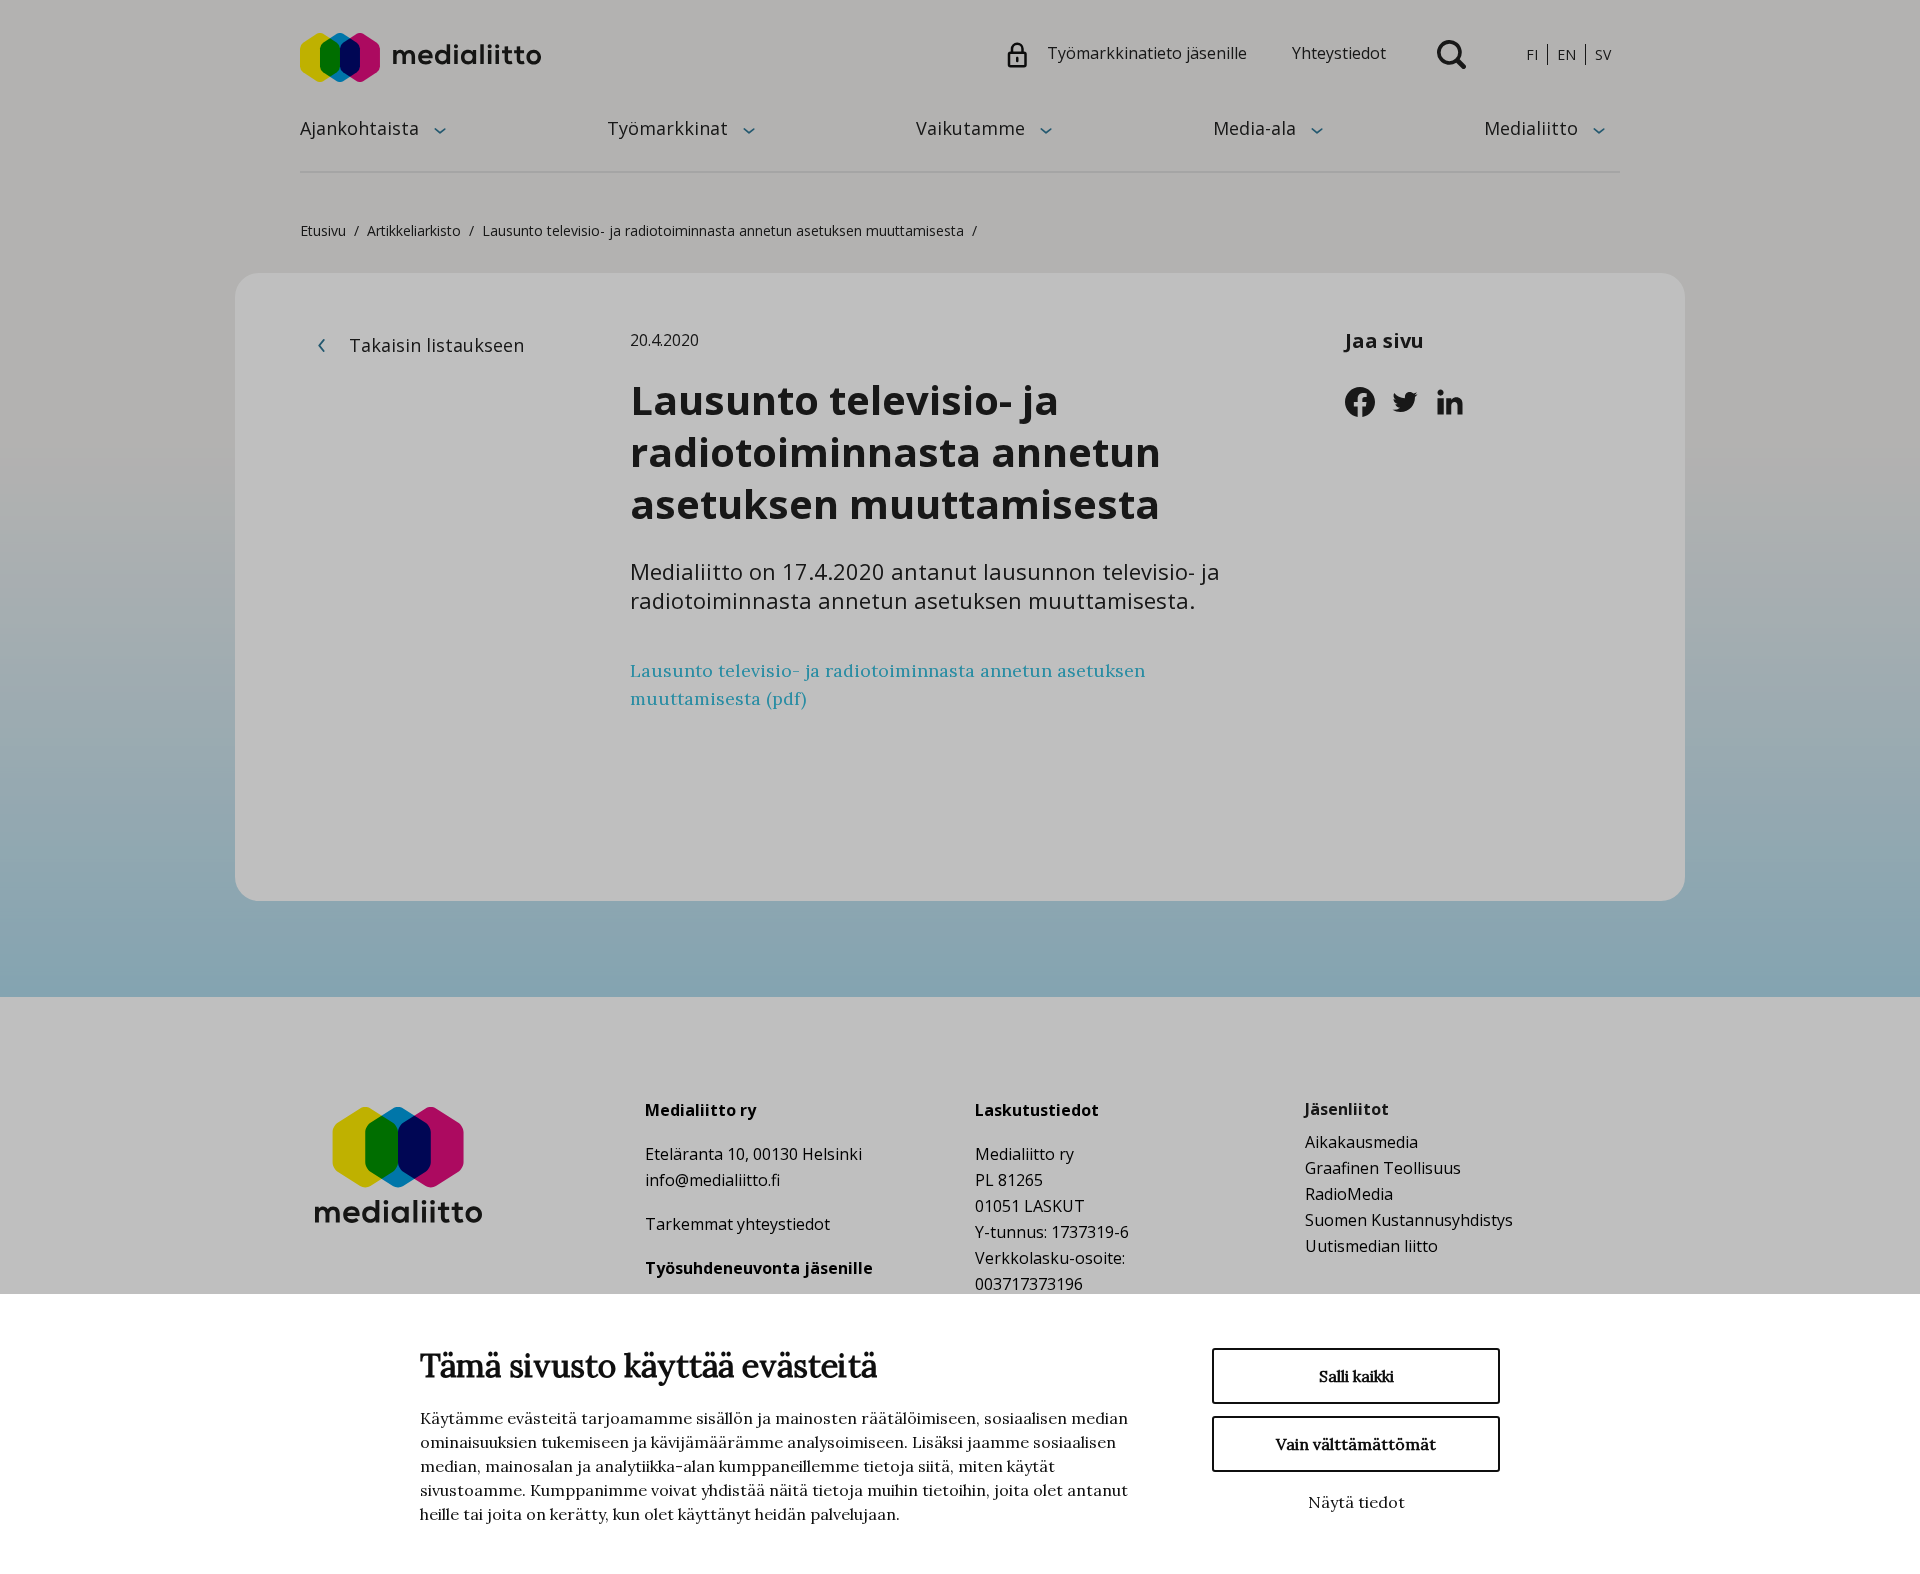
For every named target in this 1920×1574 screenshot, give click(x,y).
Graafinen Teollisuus (1383, 1168)
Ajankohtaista (359, 128)
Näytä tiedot (1356, 1502)
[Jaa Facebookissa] (1367, 400)
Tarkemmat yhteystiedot (737, 1224)
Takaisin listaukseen (434, 345)
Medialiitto (1531, 128)
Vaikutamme (970, 128)
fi (1532, 54)
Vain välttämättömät (1356, 1444)
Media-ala (1254, 128)
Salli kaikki (1356, 1376)
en (1566, 54)
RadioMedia (1349, 1194)
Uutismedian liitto (1371, 1246)
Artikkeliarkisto (414, 230)
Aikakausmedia (1361, 1142)
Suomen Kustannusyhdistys (1409, 1220)
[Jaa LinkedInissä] (1455, 400)
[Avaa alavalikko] (440, 129)
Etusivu (323, 230)
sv (1603, 54)
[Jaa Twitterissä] (1412, 400)
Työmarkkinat (667, 128)
